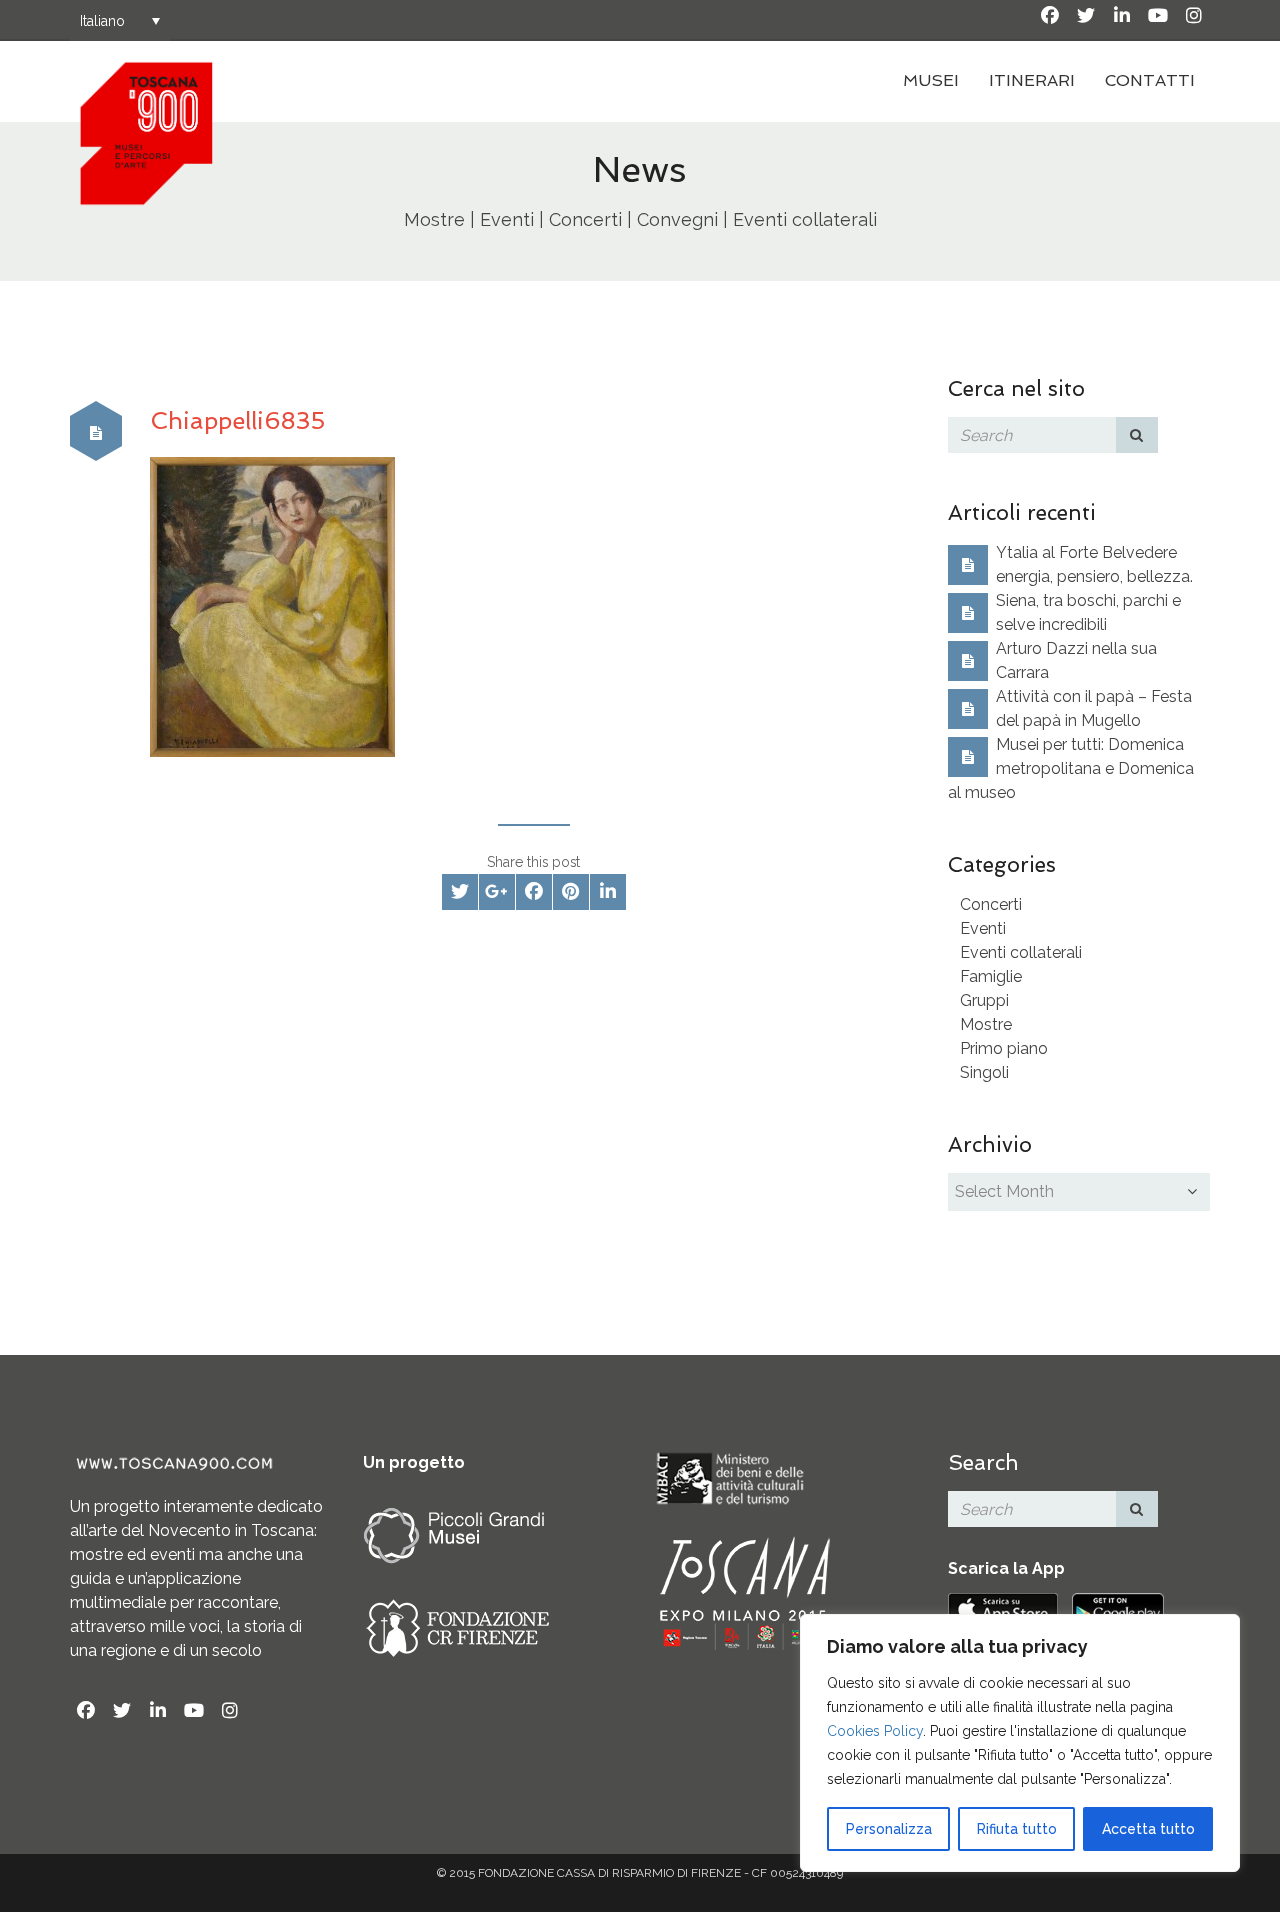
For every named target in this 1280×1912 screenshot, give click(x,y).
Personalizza (889, 1829)
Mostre (986, 1024)
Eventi (983, 928)
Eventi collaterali (1021, 952)
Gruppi (984, 1000)
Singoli (984, 1072)
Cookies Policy (875, 1731)
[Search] (1137, 435)
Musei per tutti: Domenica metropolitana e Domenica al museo (1071, 768)
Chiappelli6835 (238, 420)
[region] (1020, 1743)
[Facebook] (1050, 16)
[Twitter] (1086, 16)
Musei (931, 80)
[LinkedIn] (1122, 16)
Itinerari (1032, 80)
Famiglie (991, 976)
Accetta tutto (1148, 1829)
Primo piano (1004, 1048)
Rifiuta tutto (1017, 1829)
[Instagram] (1194, 16)
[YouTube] (1158, 16)
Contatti (1150, 80)
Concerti (991, 904)
